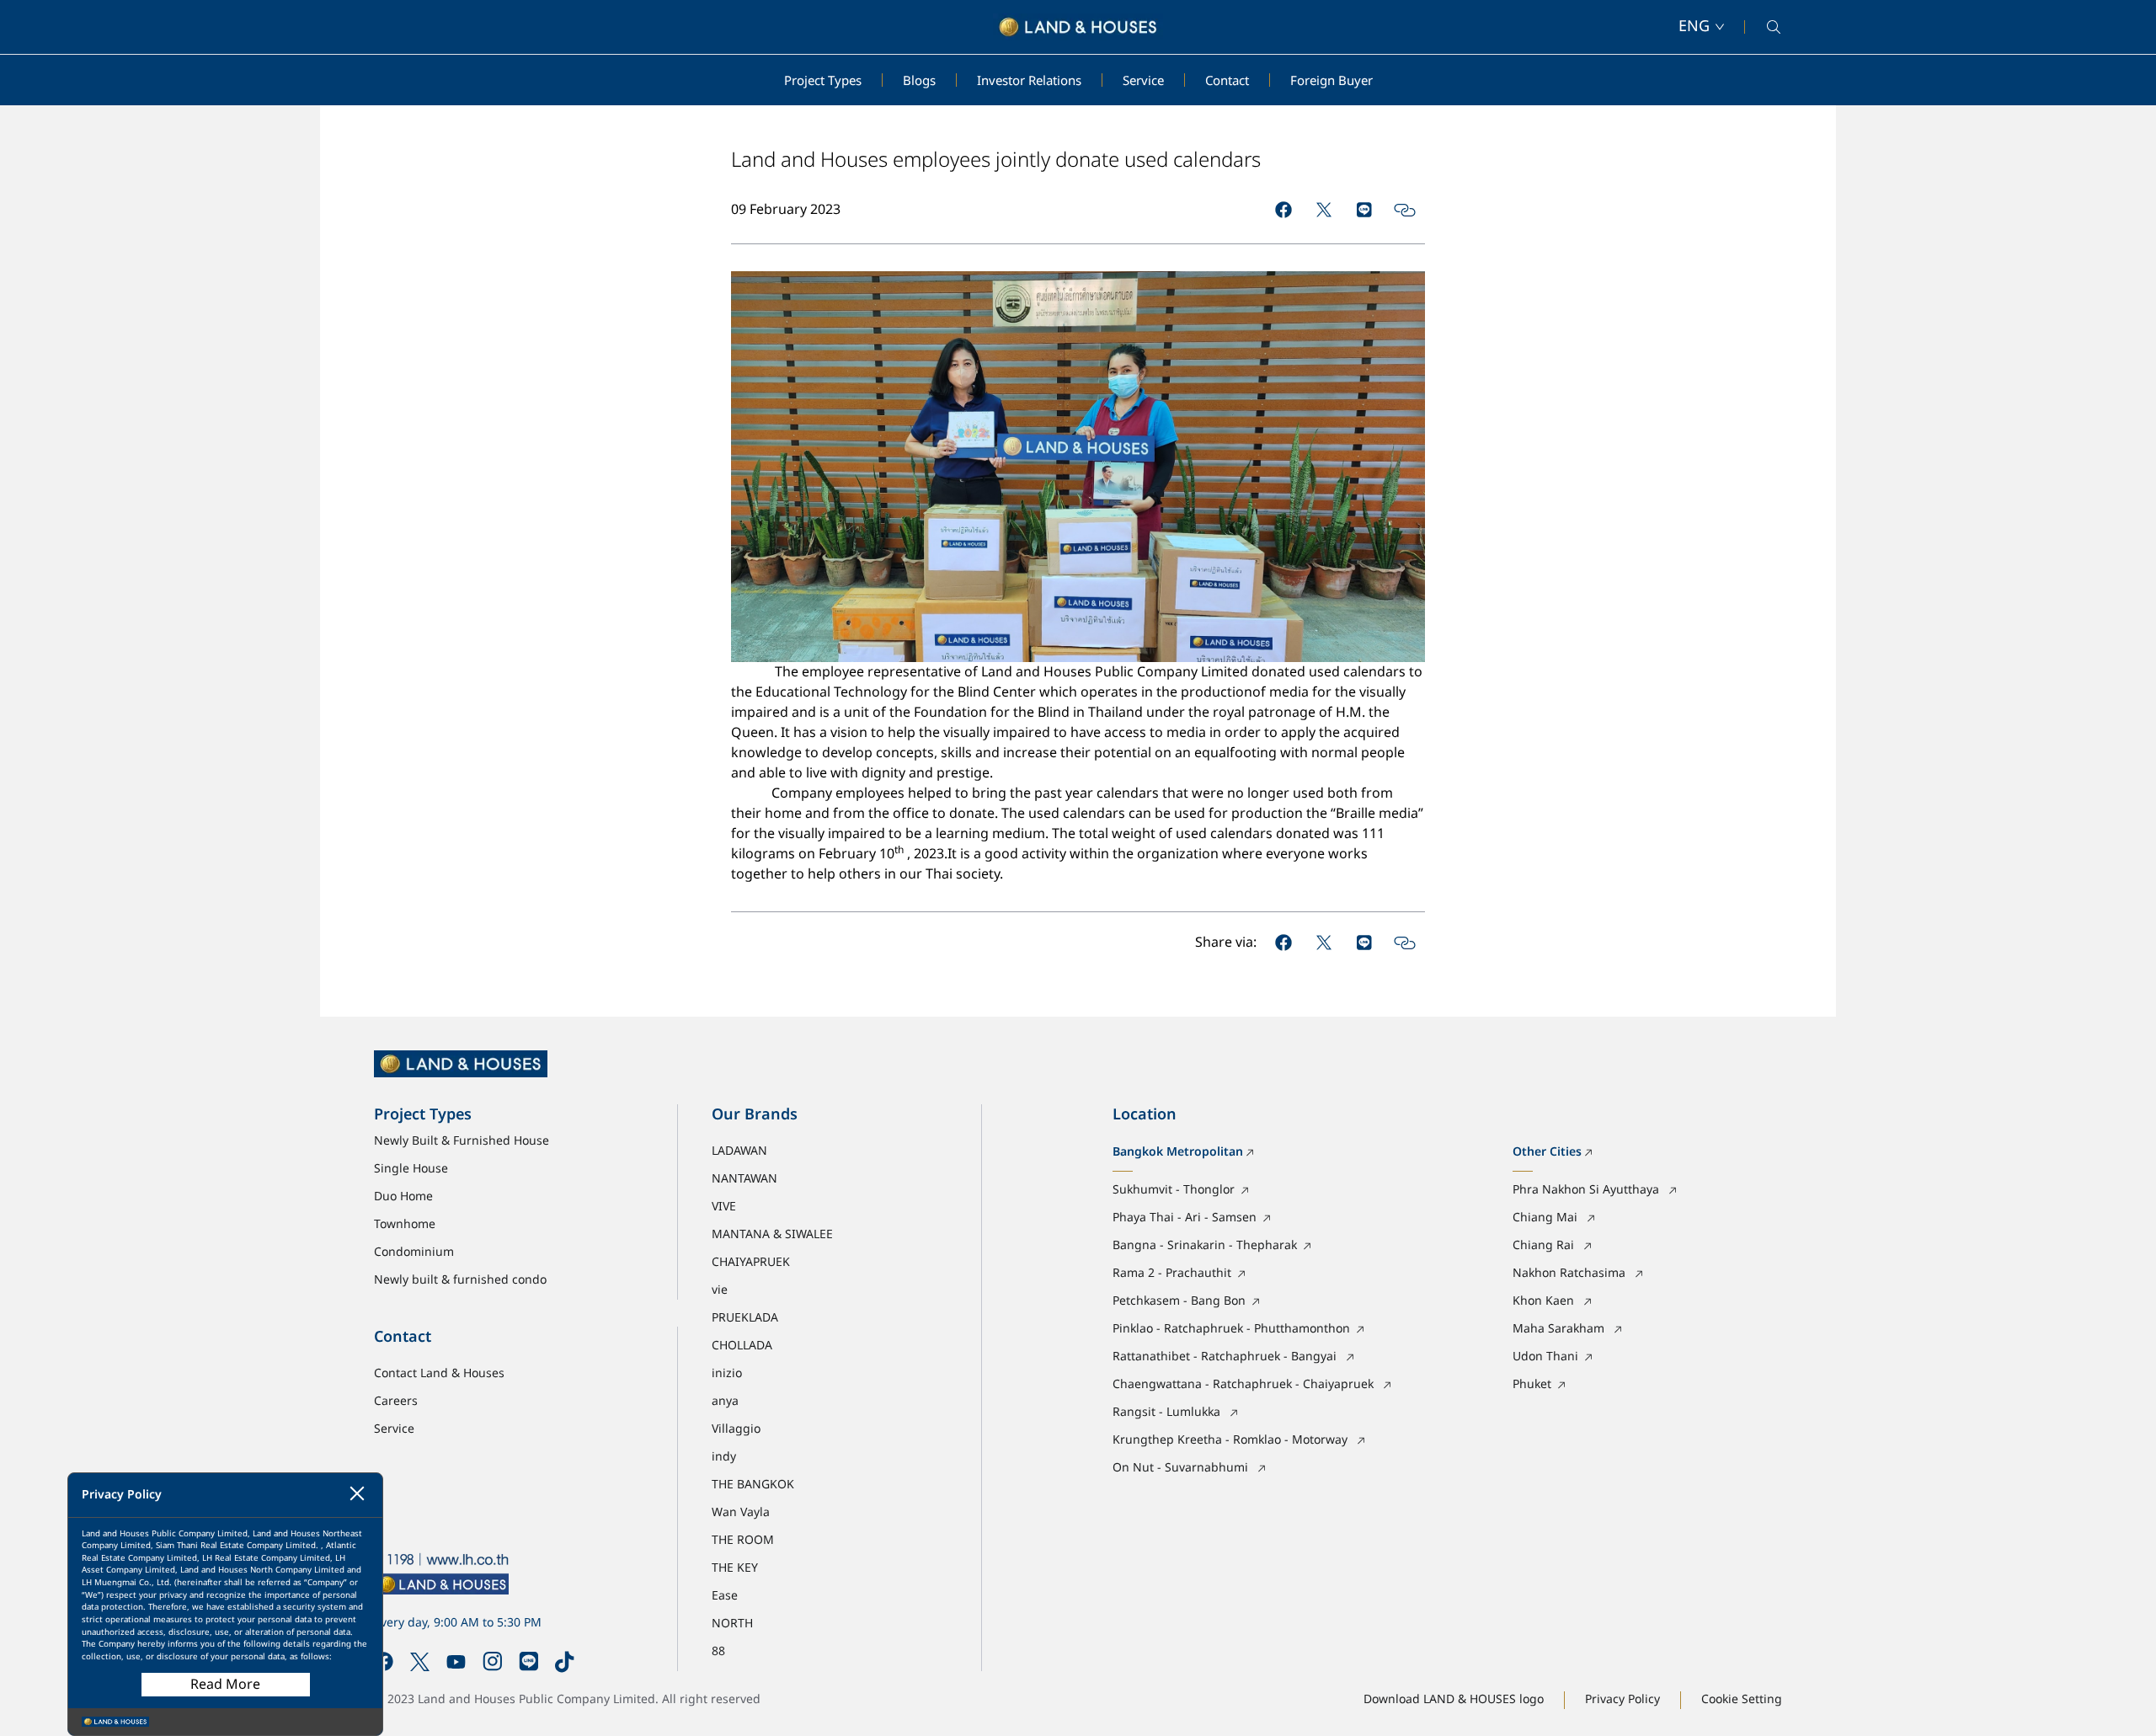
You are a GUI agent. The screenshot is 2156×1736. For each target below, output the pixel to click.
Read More (225, 1685)
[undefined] (1283, 210)
